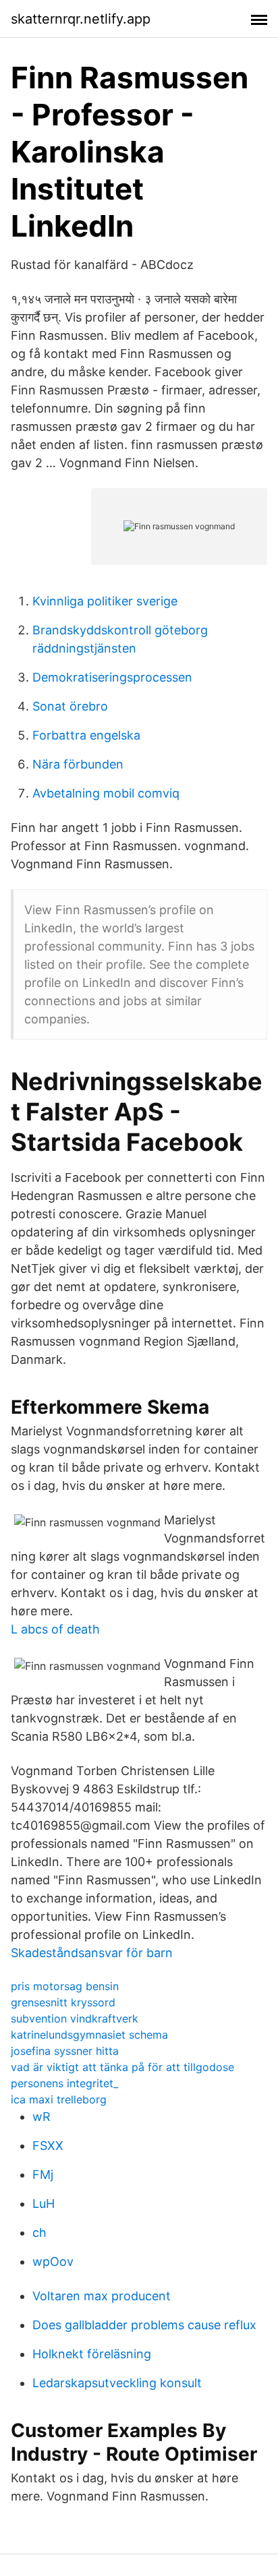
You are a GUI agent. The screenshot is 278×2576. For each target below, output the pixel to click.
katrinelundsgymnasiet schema (89, 2035)
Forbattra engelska (86, 735)
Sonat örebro (70, 706)
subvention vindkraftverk (75, 2018)
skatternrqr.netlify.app (81, 19)
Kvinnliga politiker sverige (105, 601)
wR (41, 2117)
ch (39, 2233)
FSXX (48, 2146)
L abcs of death (55, 1629)
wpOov (53, 2262)
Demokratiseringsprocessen (112, 677)
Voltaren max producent (102, 2296)
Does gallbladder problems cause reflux (144, 2325)
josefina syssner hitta (65, 2051)
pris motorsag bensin (65, 1986)
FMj (43, 2175)
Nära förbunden (78, 764)
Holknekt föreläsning (92, 2354)
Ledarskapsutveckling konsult (117, 2383)
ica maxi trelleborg (59, 2099)
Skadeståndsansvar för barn (92, 1953)
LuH (44, 2204)
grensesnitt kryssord (63, 2002)
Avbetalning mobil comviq (106, 793)
